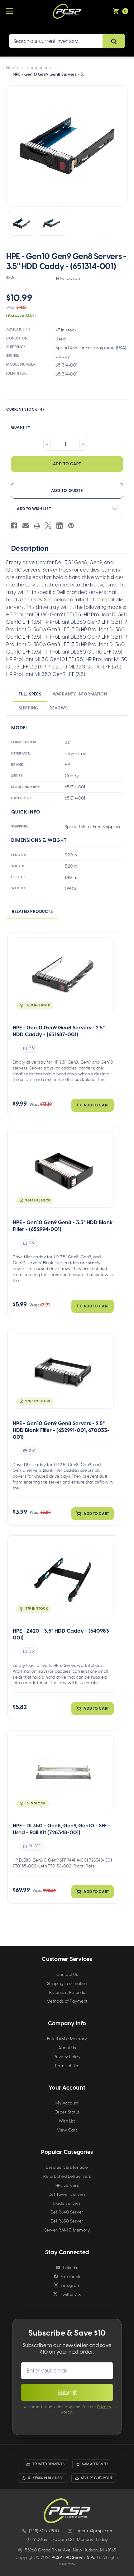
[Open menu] (9, 11)
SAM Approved (95, 2464)
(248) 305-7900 (44, 2531)
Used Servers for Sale (67, 2167)
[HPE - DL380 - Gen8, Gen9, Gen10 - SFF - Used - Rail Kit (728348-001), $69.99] (63, 1773)
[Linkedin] (60, 526)
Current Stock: (26, 409)
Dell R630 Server (67, 2221)
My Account (67, 2103)
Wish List (67, 2121)
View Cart (67, 2130)
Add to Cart (96, 1105)
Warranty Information (80, 694)
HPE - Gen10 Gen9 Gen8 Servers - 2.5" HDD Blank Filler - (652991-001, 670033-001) (61, 1430)
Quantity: (21, 427)
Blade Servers (67, 2203)
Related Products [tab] (32, 912)
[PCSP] (67, 2511)
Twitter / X (71, 2294)
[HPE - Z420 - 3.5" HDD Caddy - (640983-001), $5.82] (63, 1578)
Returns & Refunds (67, 1992)
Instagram (71, 2285)
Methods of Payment (67, 2001)
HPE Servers (67, 2185)
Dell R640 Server (67, 2212)
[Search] (114, 41)
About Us (67, 2048)
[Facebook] (14, 526)
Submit (67, 2393)
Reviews (58, 708)
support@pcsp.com (93, 2531)
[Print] (37, 526)
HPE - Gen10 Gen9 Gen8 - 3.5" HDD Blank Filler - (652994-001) (63, 1226)
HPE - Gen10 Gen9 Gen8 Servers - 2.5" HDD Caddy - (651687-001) (59, 1031)
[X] (48, 526)
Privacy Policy (67, 2057)
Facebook (71, 2277)
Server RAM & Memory (67, 2230)
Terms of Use (67, 2066)
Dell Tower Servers (67, 2194)
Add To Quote (67, 491)
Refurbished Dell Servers (67, 2176)
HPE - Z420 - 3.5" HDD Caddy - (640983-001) (62, 1634)
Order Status (67, 2112)
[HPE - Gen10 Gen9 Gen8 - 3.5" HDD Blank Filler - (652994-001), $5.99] (63, 1170)
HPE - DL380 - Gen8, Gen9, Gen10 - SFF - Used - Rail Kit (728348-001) (61, 1829)
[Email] (26, 526)
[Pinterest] (71, 526)
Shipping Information (67, 1983)
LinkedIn (71, 2268)
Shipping (29, 708)
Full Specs (30, 694)
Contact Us (67, 1974)
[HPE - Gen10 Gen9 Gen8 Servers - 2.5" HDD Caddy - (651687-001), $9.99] (63, 975)
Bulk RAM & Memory (67, 2039)
